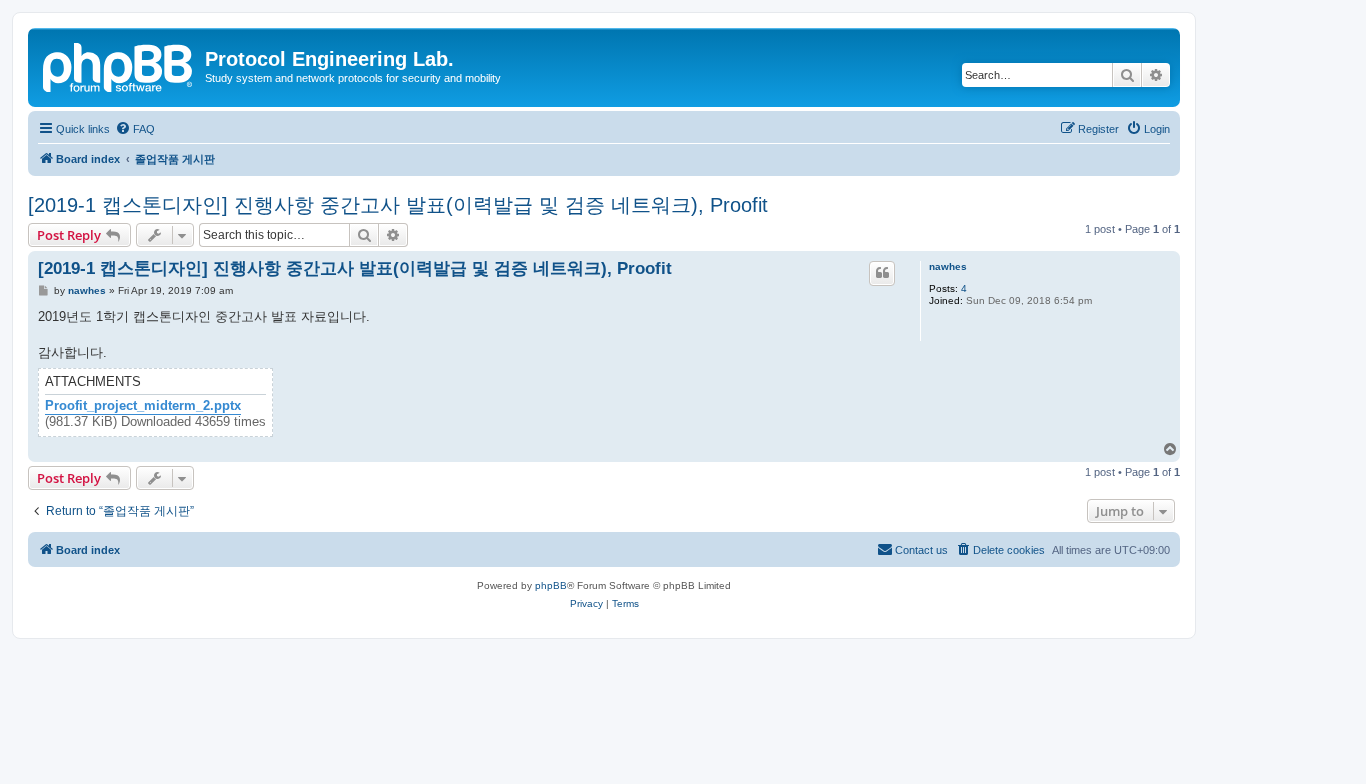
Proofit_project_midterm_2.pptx (143, 406)
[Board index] (119, 65)
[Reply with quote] (882, 273)
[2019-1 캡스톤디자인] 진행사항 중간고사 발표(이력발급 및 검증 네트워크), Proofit (398, 205)
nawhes (948, 266)
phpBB (551, 585)
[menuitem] (135, 129)
